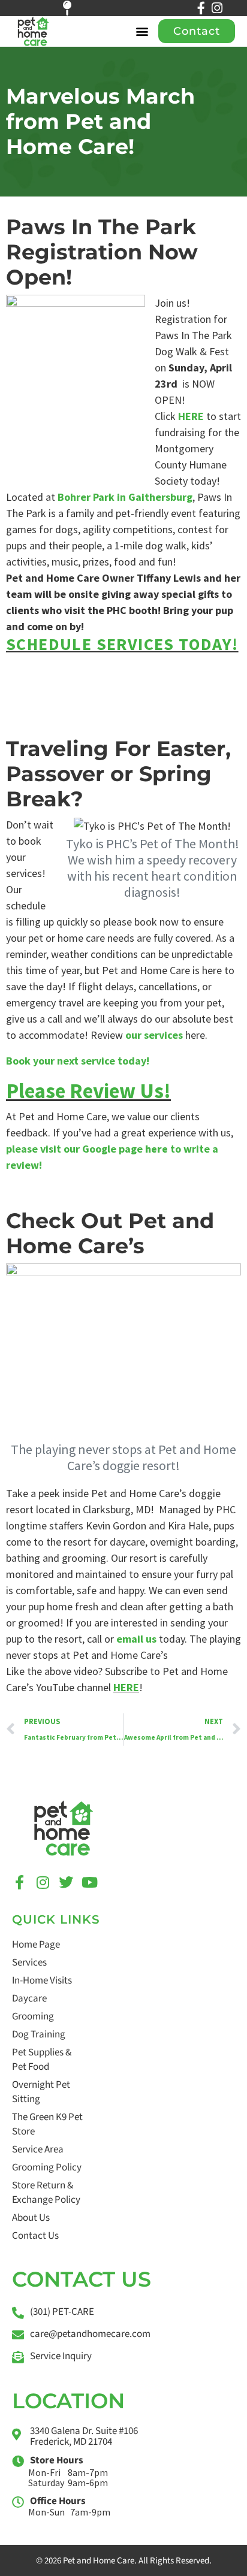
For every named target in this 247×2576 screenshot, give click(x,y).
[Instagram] (217, 8)
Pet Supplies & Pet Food (42, 2060)
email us (136, 1639)
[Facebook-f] (201, 8)
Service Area (38, 2149)
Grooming (33, 2016)
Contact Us (35, 2236)
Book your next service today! (78, 1061)
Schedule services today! (122, 644)
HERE (191, 416)
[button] (142, 31)
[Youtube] (89, 1882)
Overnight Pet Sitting (41, 2092)
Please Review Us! (88, 1091)
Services (29, 1963)
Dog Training (39, 2034)
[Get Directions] (74, 8)
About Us (31, 2218)
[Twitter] (66, 1882)
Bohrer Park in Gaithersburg (125, 497)
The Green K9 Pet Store (47, 2124)
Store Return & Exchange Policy (46, 2193)
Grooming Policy (47, 2167)
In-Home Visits (42, 1981)
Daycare (29, 1998)
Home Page (36, 1945)
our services (154, 1035)
